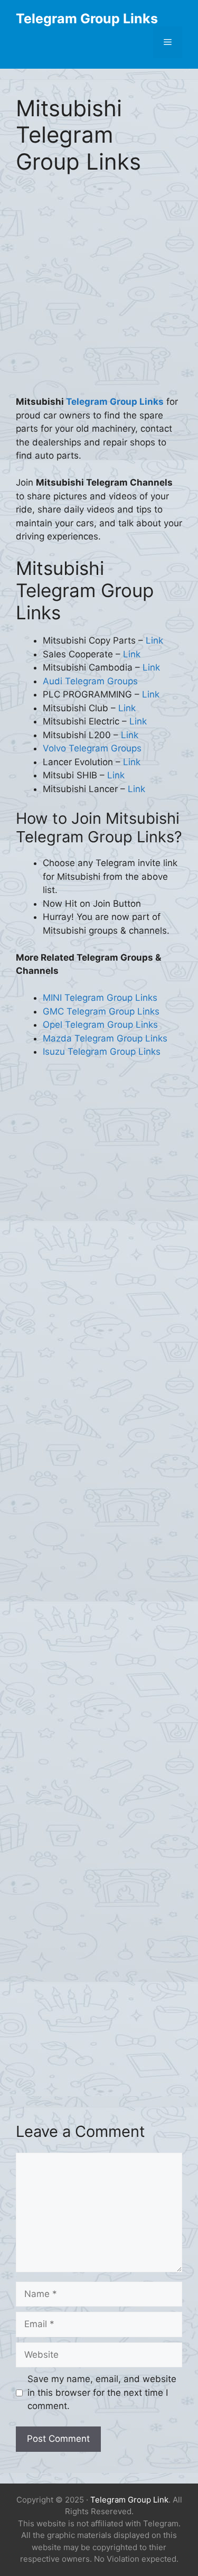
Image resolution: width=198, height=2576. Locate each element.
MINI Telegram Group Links (100, 998)
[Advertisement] (99, 292)
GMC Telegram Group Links (101, 1011)
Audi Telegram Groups (90, 681)
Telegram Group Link (129, 2500)
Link (154, 640)
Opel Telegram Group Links (100, 1025)
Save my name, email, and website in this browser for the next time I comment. (102, 2392)
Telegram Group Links (87, 18)
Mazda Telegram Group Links (105, 1038)
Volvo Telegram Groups (92, 748)
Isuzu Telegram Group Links (102, 1052)
